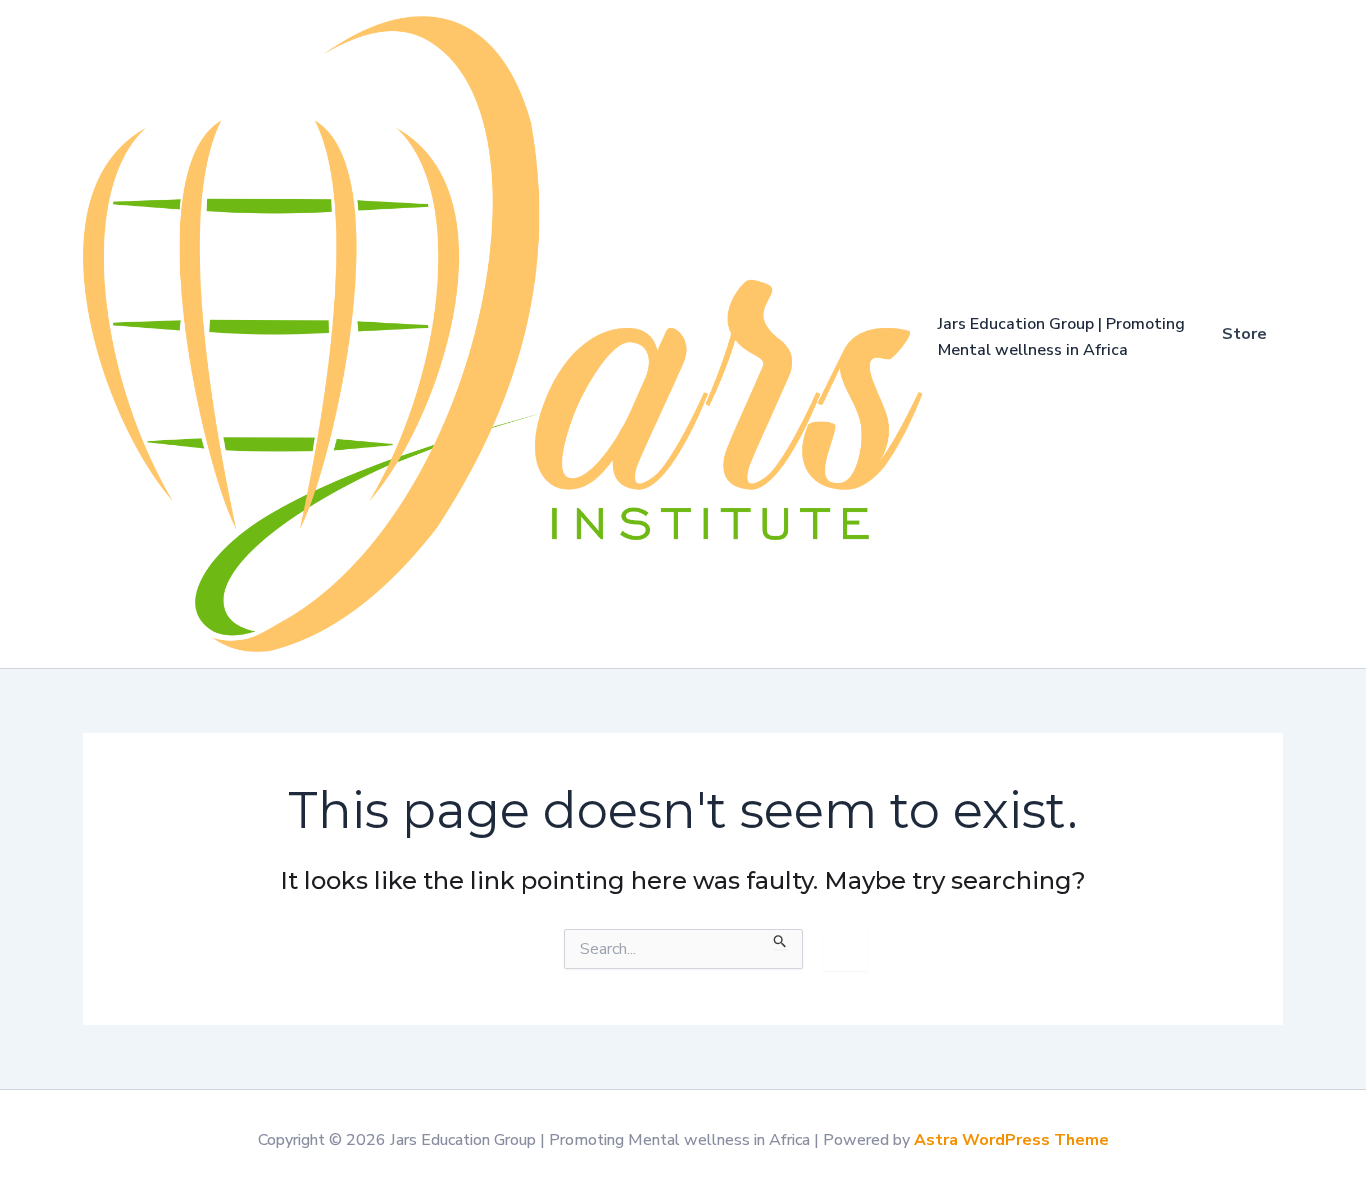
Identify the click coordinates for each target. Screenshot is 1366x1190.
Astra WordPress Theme (1011, 1140)
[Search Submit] (780, 939)
